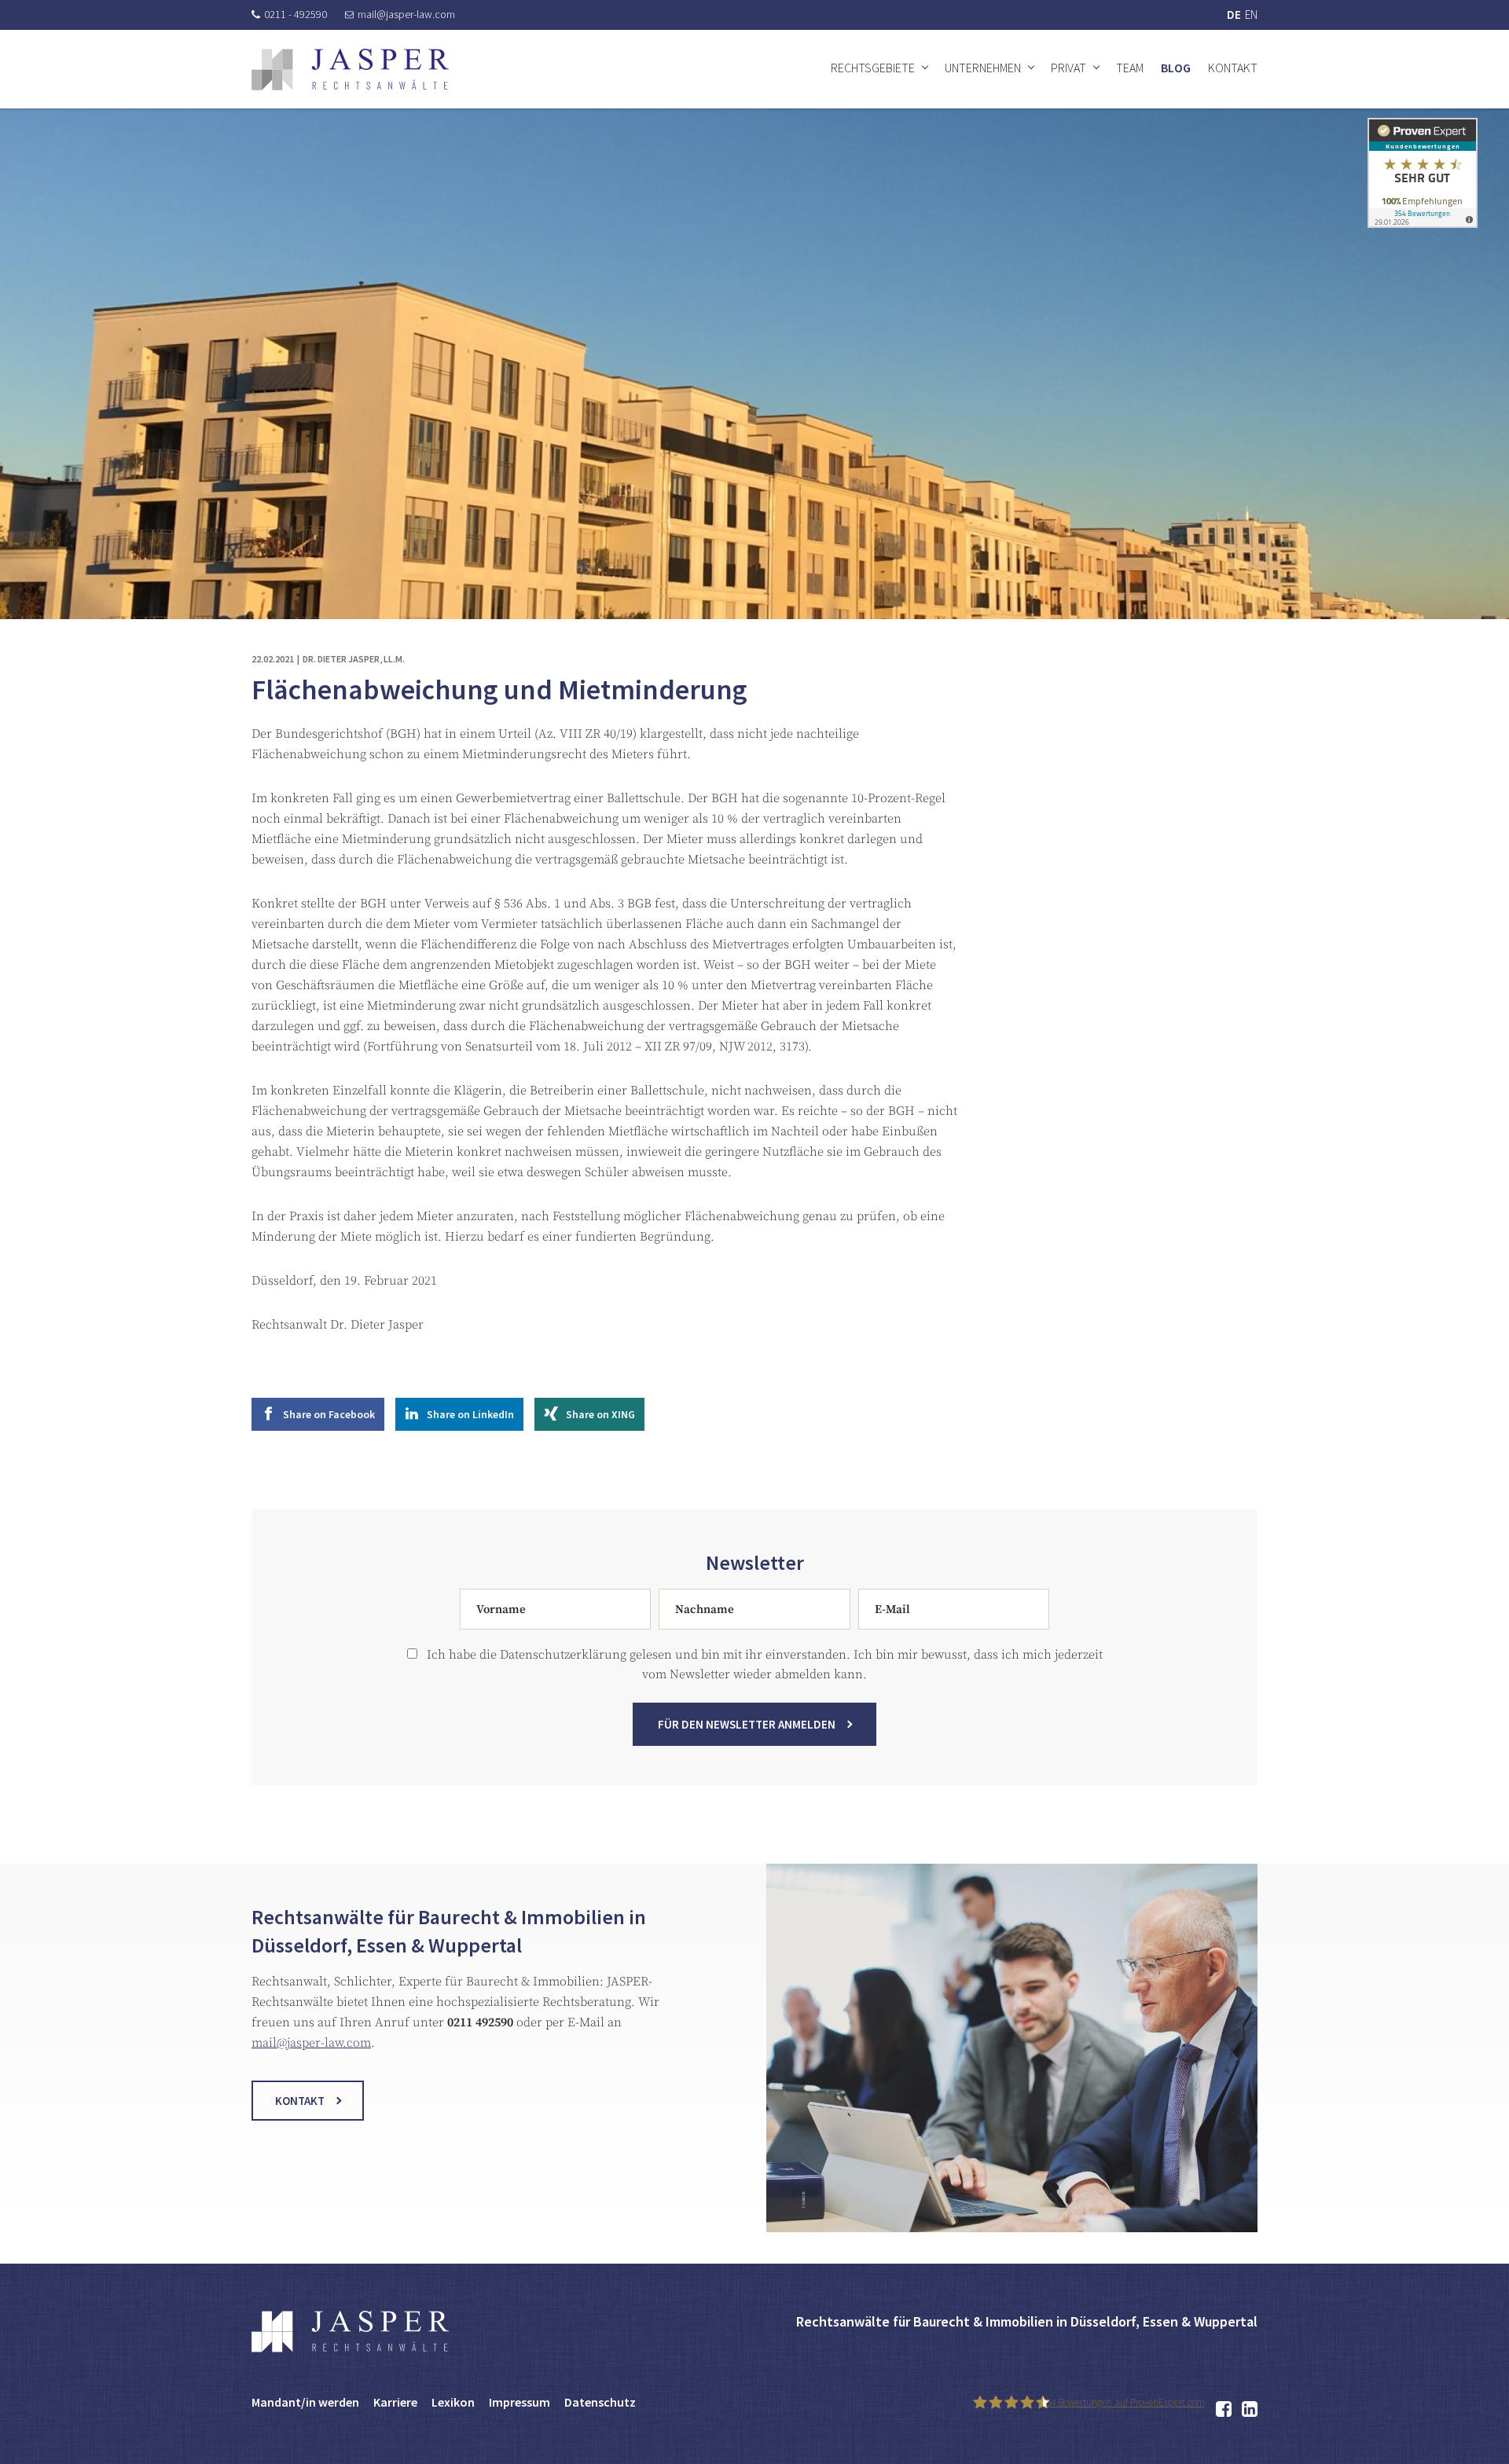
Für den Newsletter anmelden (747, 1724)
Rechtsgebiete (873, 68)
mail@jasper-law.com (406, 14)
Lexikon (453, 2402)
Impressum (520, 2402)
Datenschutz (600, 2402)
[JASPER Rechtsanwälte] (350, 70)
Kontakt (1233, 68)
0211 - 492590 (296, 14)
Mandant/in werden (305, 2402)
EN (1251, 15)
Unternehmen (983, 68)
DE (1234, 15)
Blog (1176, 68)
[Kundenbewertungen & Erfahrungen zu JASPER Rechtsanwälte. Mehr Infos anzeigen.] (1423, 172)
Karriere (395, 2402)
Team (1130, 68)
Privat (1068, 68)
